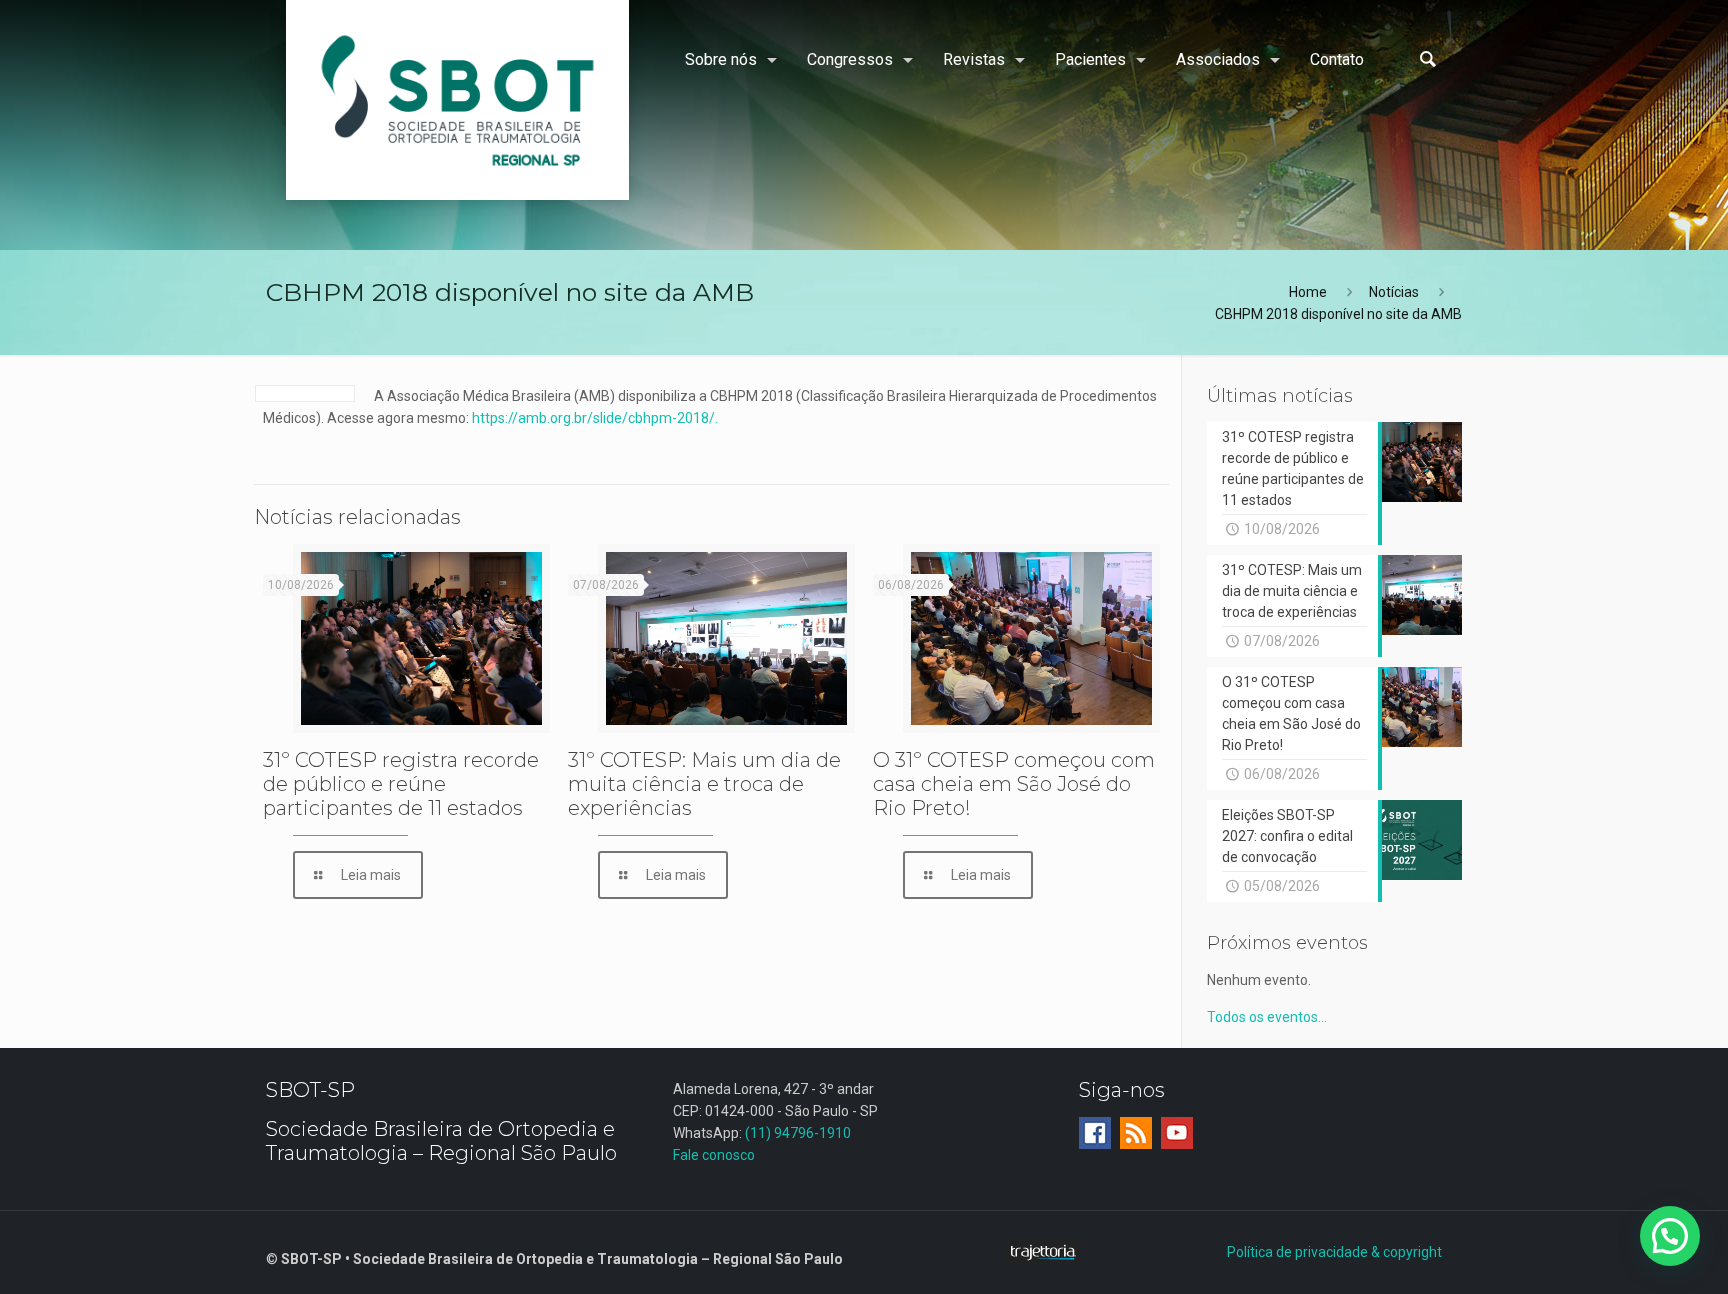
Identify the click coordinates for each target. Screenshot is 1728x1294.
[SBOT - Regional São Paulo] (457, 100)
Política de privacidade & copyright (1334, 1252)
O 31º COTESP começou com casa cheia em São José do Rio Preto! (1014, 784)
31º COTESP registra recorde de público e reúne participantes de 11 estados (401, 784)
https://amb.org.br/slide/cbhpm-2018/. (595, 418)
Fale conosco (714, 1155)
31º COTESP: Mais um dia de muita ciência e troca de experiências (704, 784)
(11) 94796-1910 (798, 1133)
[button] (1670, 1236)
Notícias (1394, 292)
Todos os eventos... (1267, 1017)
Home (1308, 292)
